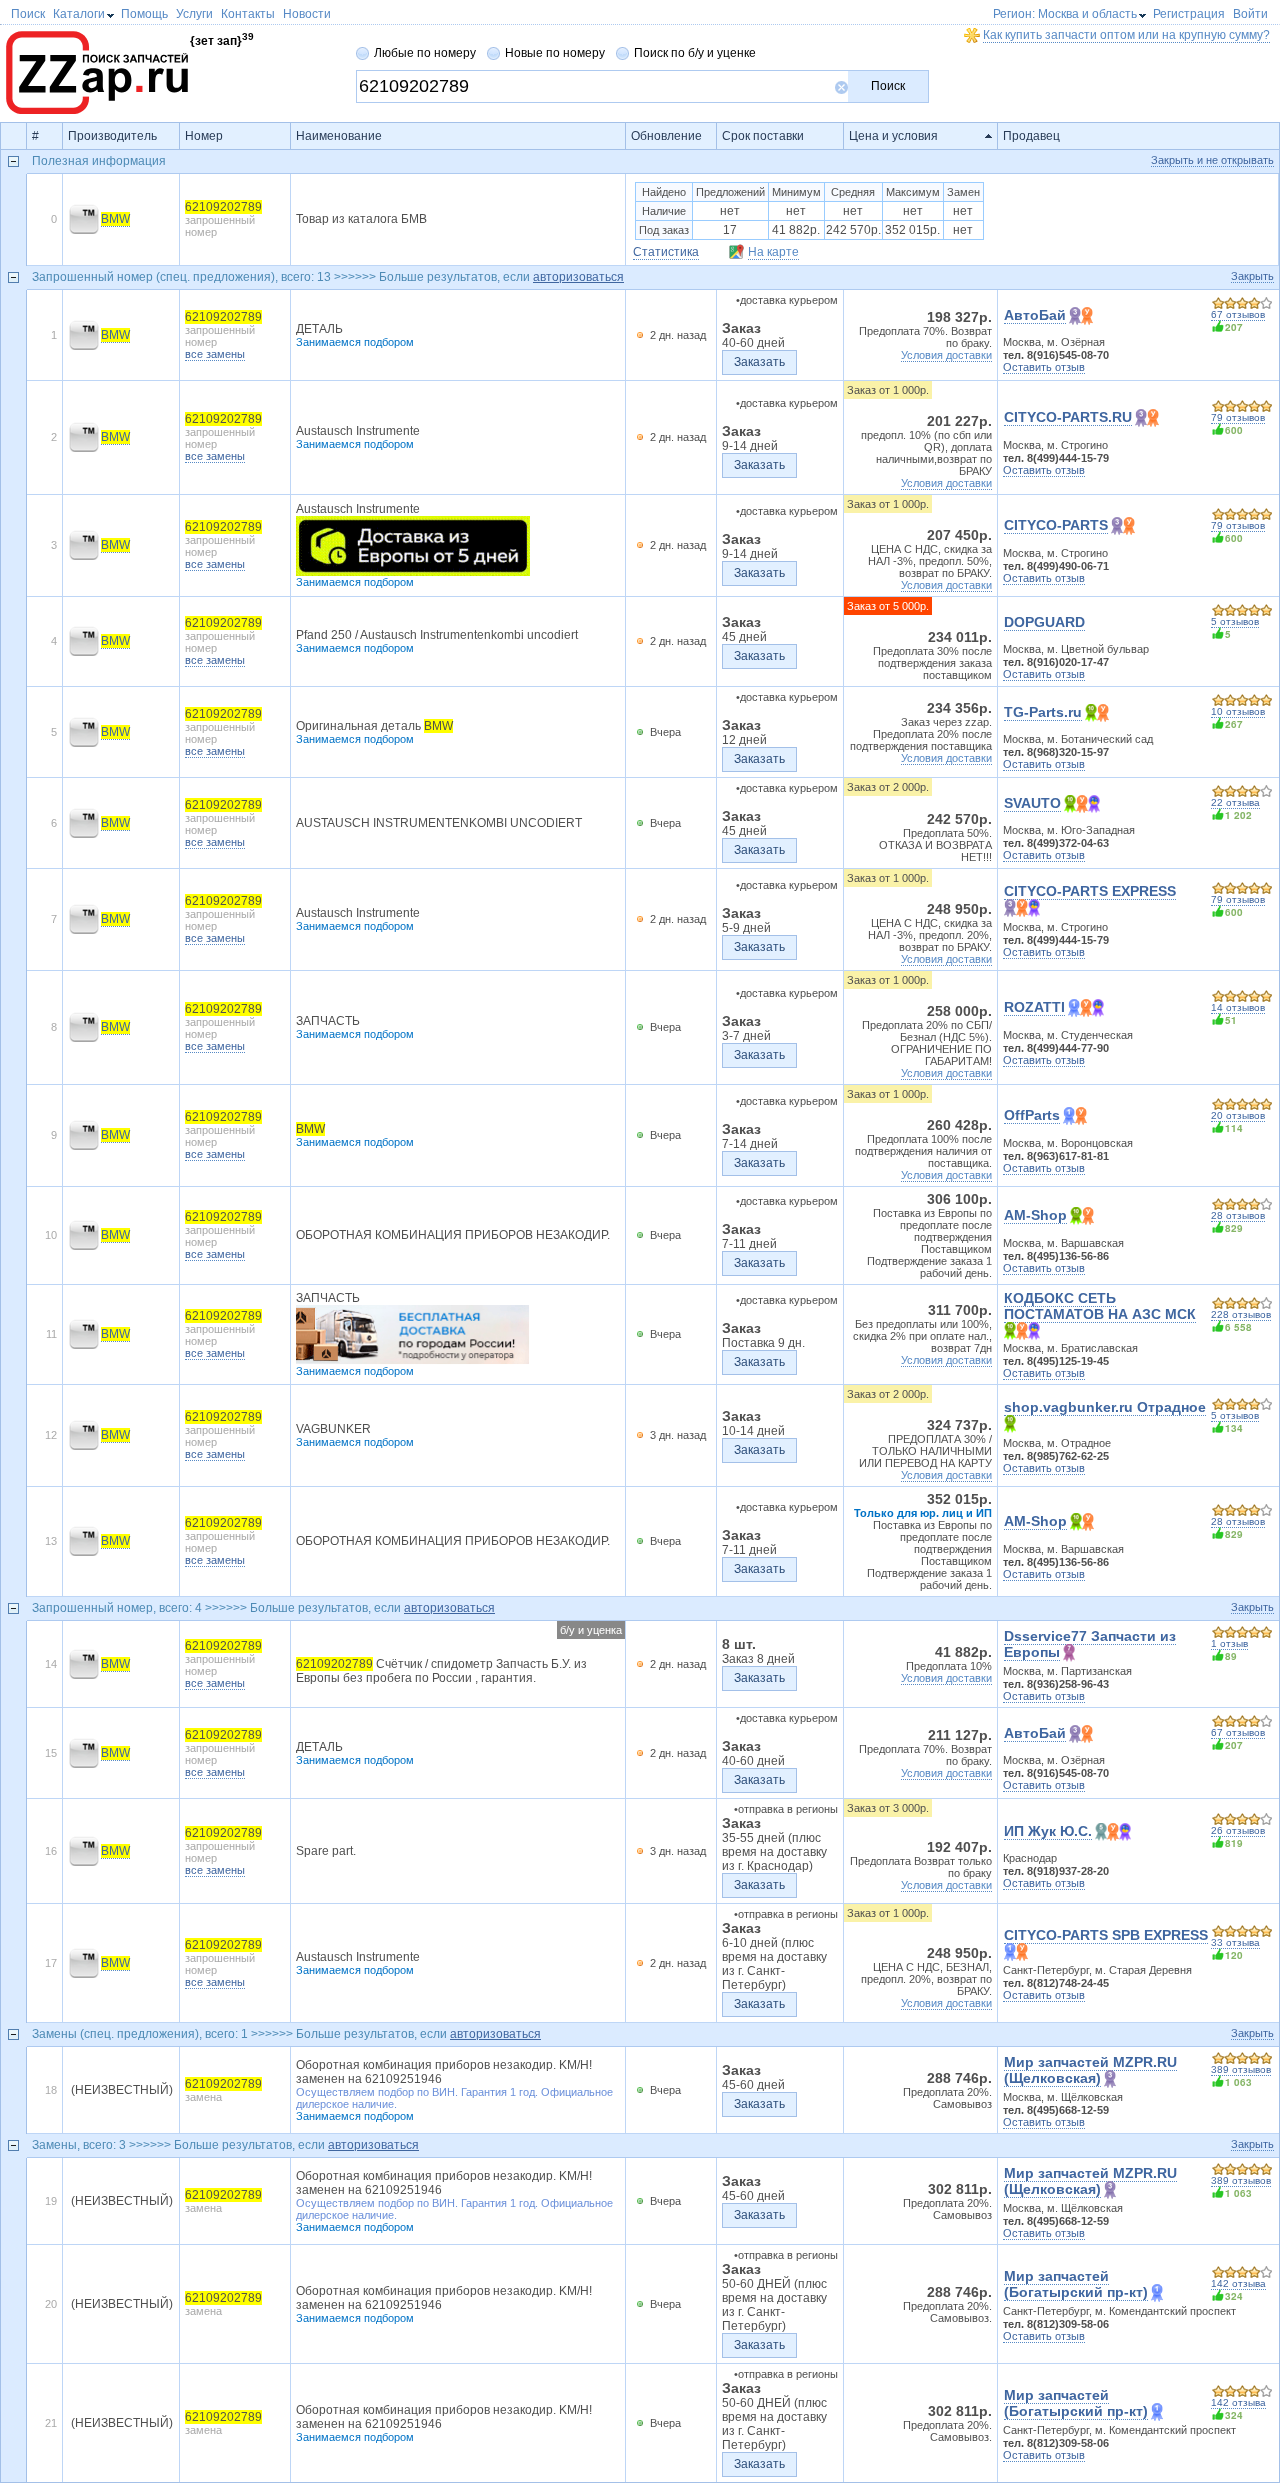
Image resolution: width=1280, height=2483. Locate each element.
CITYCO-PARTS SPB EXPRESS (1106, 1935)
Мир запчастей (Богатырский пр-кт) (1076, 2284)
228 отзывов (1241, 1314)
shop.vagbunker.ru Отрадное (1105, 1407)
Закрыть (1252, 276)
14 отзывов (1238, 1007)
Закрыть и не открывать (1212, 160)
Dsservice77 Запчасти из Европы (1090, 1644)
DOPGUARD (1044, 622)
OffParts (1032, 1115)
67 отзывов (1238, 314)
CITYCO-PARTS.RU (1068, 417)
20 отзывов (1238, 1115)
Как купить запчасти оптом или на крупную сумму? (1126, 35)
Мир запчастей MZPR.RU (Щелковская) (1090, 2070)
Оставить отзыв (1044, 367)
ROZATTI (1034, 1007)
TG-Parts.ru (1043, 712)
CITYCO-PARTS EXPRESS (1090, 891)
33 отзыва (1235, 1942)
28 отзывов (1238, 1215)
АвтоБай (1035, 315)
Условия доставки (946, 355)
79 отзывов (1238, 417)
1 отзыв (1229, 1643)
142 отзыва (1238, 2283)
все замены (215, 354)
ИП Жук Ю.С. (1048, 1831)
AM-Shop (1035, 1215)
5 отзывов (1235, 621)
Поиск (888, 86)
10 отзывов (1238, 711)
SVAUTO (1032, 803)
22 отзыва (1235, 802)
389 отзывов (1241, 2069)
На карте (773, 252)
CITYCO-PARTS (1056, 525)
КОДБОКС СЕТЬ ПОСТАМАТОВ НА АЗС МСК (1100, 1306)
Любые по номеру (425, 53)
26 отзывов (1238, 1830)
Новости (307, 14)
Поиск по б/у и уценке (695, 53)
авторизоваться (578, 277)
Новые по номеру (555, 53)
